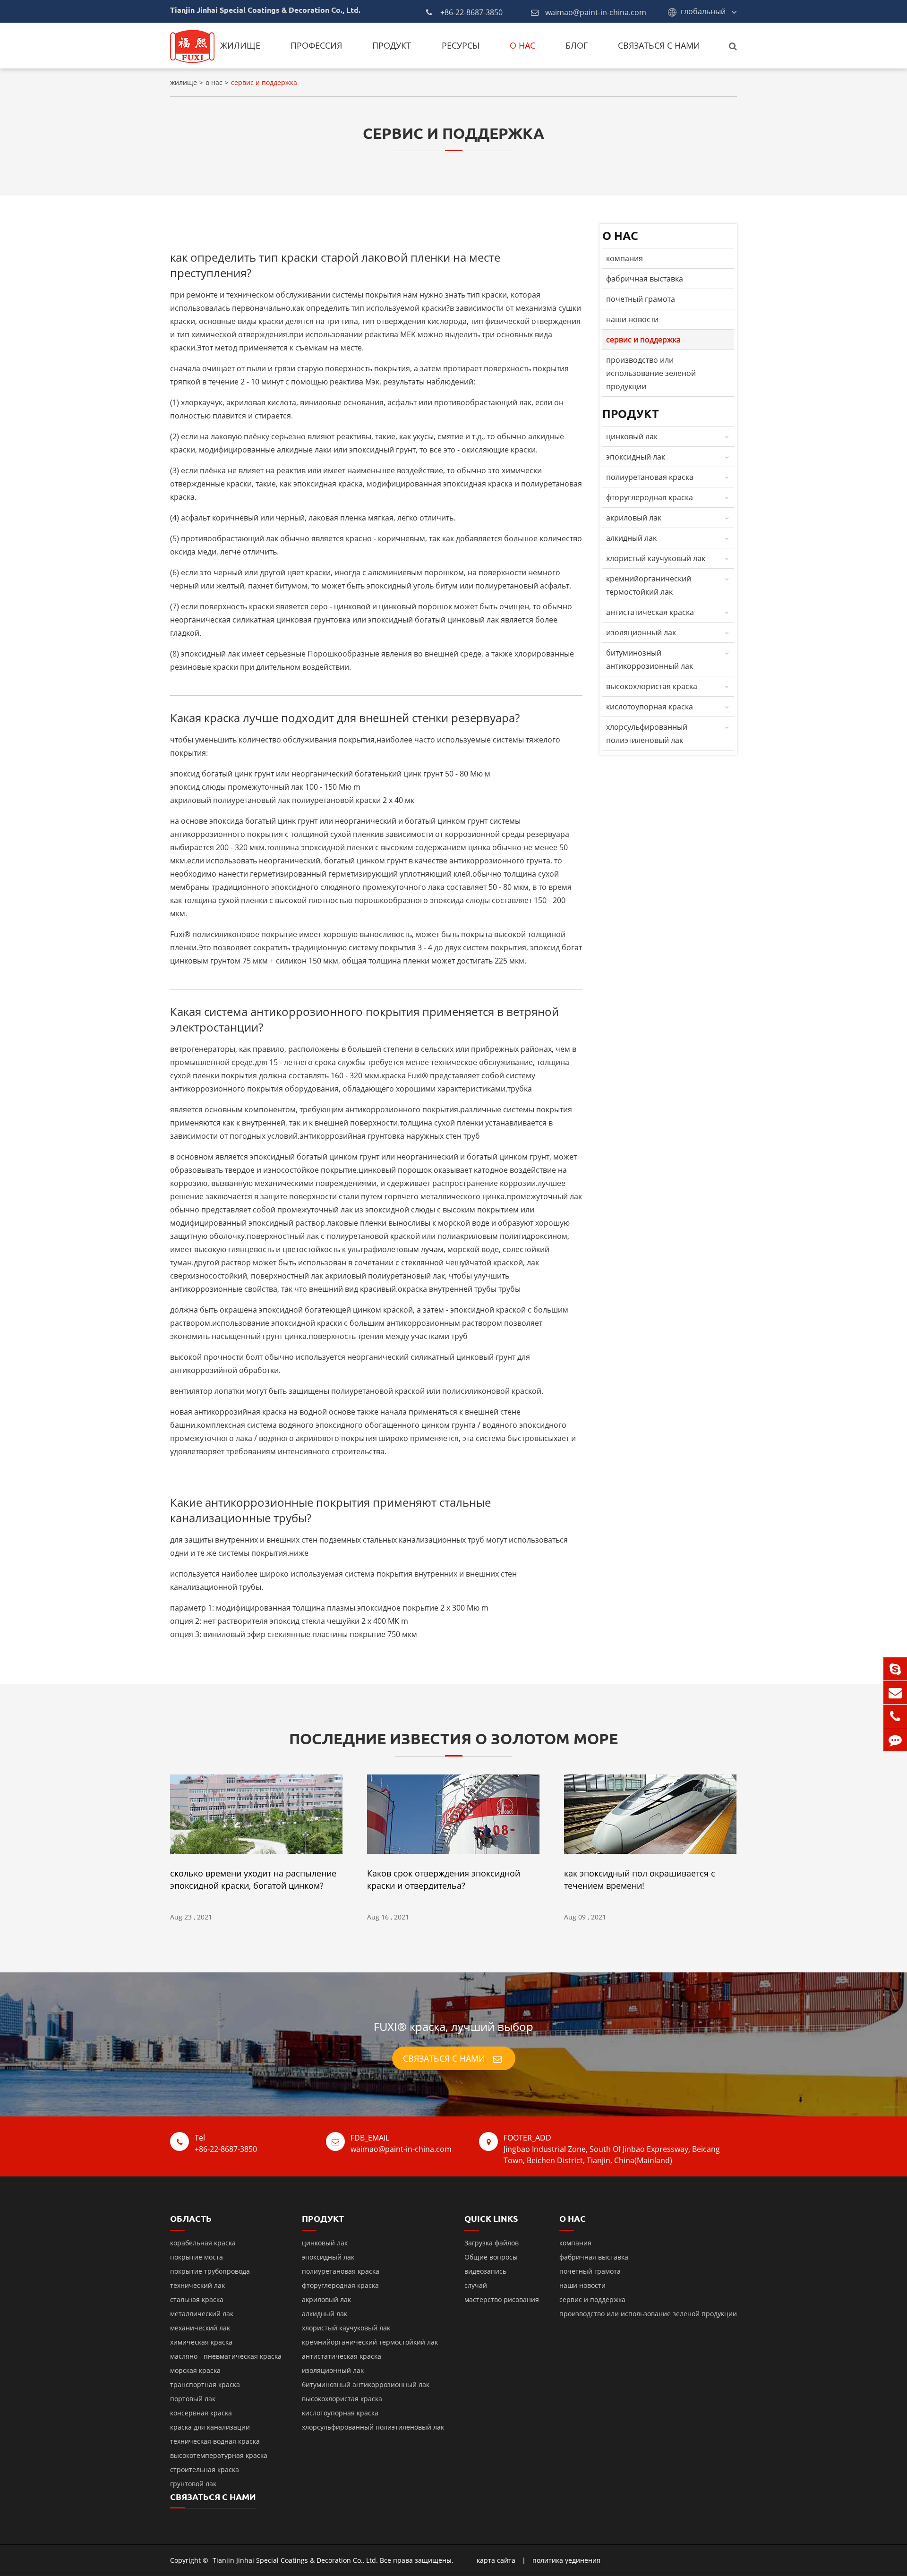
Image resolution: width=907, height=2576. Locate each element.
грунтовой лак (193, 2484)
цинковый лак (632, 436)
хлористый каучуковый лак (656, 558)
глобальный (703, 11)
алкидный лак (631, 538)
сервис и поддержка (264, 82)
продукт (392, 45)
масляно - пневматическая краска (226, 2356)
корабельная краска (203, 2243)
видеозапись (485, 2271)
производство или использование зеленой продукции (651, 373)
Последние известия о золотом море (453, 1739)
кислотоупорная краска (650, 707)
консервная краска (201, 2413)
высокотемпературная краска (219, 2455)
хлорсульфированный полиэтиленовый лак (647, 734)
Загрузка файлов (492, 2243)
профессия (316, 45)
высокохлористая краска (652, 686)
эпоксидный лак (636, 457)
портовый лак (193, 2399)
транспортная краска (205, 2384)
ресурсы (461, 45)
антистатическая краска (650, 612)
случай (476, 2285)
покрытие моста (197, 2257)
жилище (240, 45)
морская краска (195, 2370)
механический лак (200, 2328)
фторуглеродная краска (650, 497)
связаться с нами (659, 45)
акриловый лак (634, 518)
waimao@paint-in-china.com (596, 12)
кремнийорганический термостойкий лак (649, 585)
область (191, 2218)
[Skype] (895, 1669)
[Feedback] (895, 1740)
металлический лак (202, 2314)
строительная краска (205, 2469)
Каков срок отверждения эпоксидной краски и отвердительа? (444, 1879)
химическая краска (201, 2342)
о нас (522, 45)
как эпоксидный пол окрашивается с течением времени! (640, 1879)
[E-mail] (895, 1693)
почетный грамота (641, 299)
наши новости (632, 319)
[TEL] (895, 1716)
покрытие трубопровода (210, 2271)
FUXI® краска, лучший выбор (453, 2026)
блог (577, 45)
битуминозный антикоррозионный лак (650, 659)
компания (625, 258)
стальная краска (197, 2299)
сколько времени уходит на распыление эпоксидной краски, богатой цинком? (253, 1879)
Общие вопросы (491, 2257)
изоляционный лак (641, 632)
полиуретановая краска (650, 477)
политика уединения (566, 2560)
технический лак (197, 2285)
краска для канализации (210, 2427)
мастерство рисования (502, 2299)
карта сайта (496, 2560)
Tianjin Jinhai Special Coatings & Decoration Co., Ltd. (295, 2560)
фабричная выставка (645, 279)
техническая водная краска (215, 2441)
